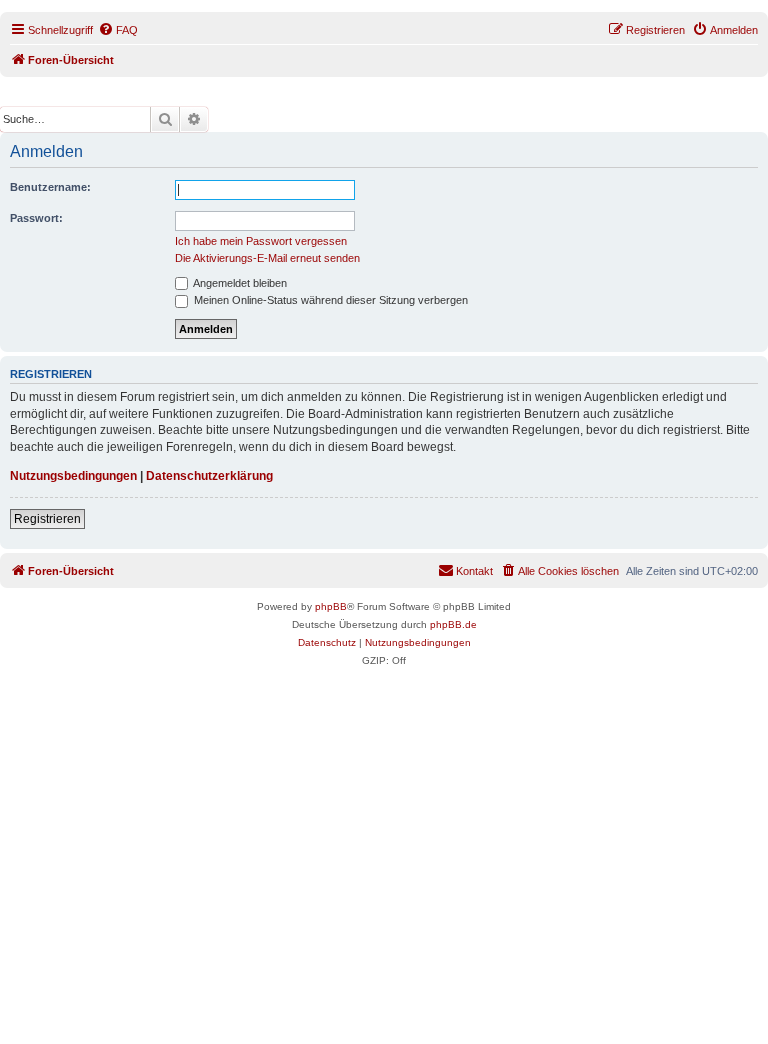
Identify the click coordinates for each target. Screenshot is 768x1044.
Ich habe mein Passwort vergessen (261, 241)
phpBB (331, 606)
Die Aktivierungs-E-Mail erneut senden (267, 258)
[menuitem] (118, 30)
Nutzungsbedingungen (73, 476)
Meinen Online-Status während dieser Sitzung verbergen (329, 300)
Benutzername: (50, 187)
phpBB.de (453, 624)
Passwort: (36, 218)
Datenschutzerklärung (209, 476)
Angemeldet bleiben (239, 283)
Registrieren (47, 519)
